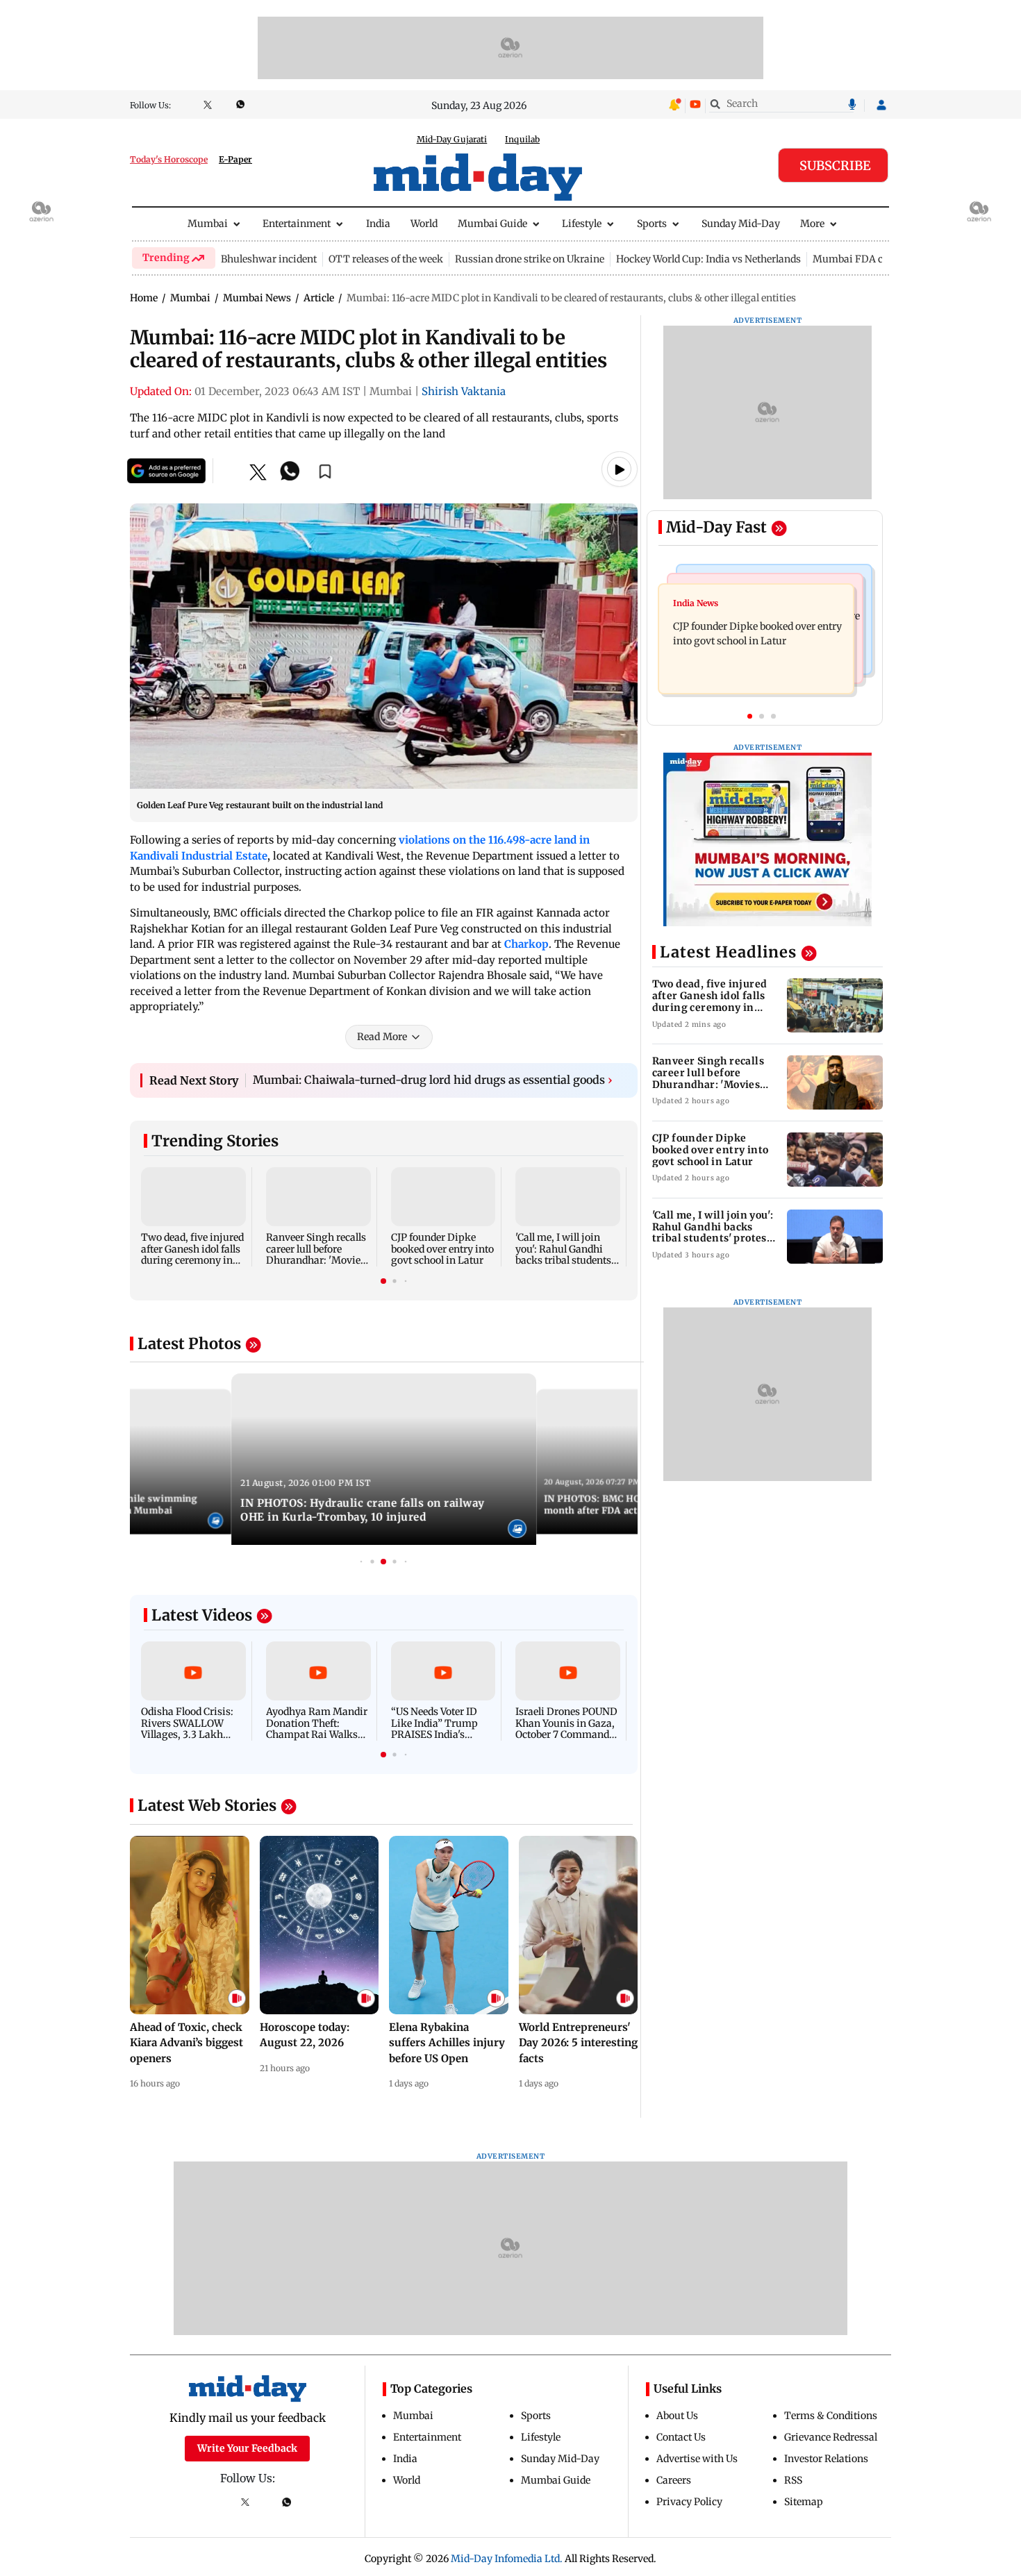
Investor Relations (826, 2459)
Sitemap (804, 2502)
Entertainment (297, 224)
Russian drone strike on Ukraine (530, 259)
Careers (674, 2480)
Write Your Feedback (247, 2448)
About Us (677, 2416)
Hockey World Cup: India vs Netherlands (708, 259)
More (812, 224)
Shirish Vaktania (464, 391)
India (378, 224)
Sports (652, 224)
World (424, 224)
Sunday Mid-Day (741, 224)
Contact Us (681, 2437)
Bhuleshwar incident (269, 259)
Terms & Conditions (831, 2416)
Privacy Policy (689, 2502)
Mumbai (208, 224)
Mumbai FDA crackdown (871, 259)
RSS (793, 2480)
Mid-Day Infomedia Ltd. (507, 2559)
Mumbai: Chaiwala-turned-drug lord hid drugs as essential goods (433, 1080)
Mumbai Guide (492, 224)
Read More (382, 1037)
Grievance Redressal (831, 2437)
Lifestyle (582, 224)
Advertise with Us (697, 2459)
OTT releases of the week (386, 259)
